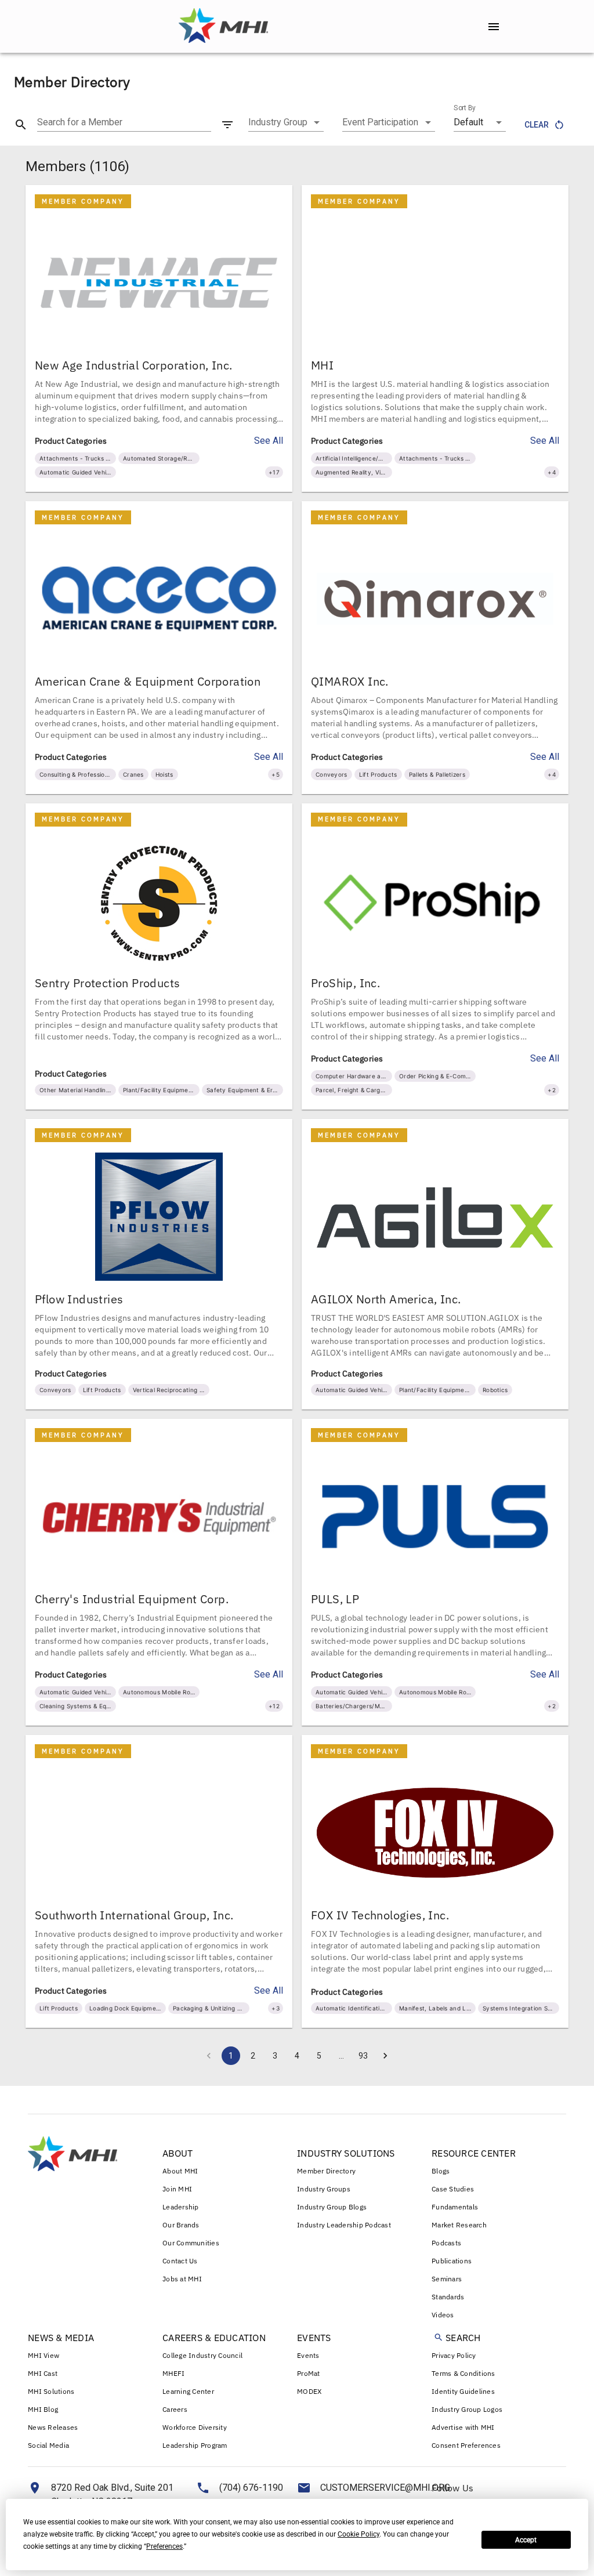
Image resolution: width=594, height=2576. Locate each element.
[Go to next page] (385, 2056)
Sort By (465, 108)
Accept (526, 2540)
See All (269, 441)
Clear (537, 125)
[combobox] (286, 122)
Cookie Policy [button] (358, 2534)
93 (363, 2056)
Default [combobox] (468, 122)
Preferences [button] (164, 2546)
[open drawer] (494, 27)
